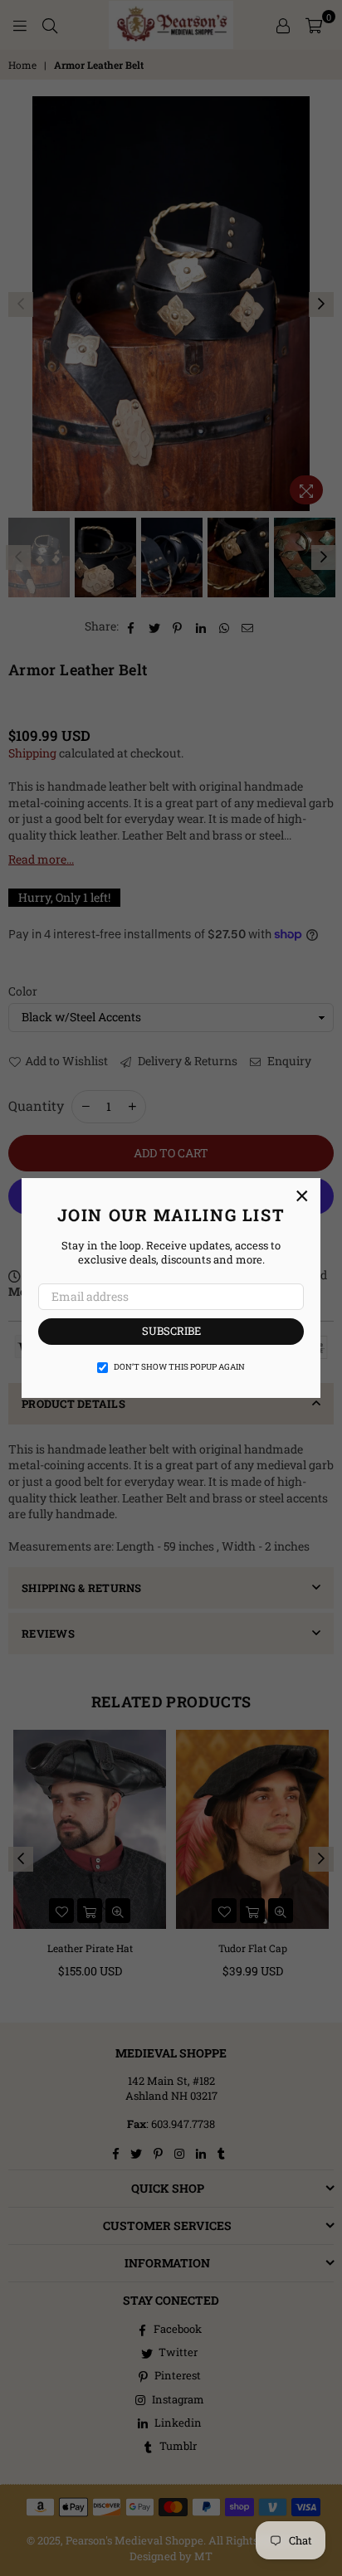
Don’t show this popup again (179, 1367)
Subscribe (171, 1331)
